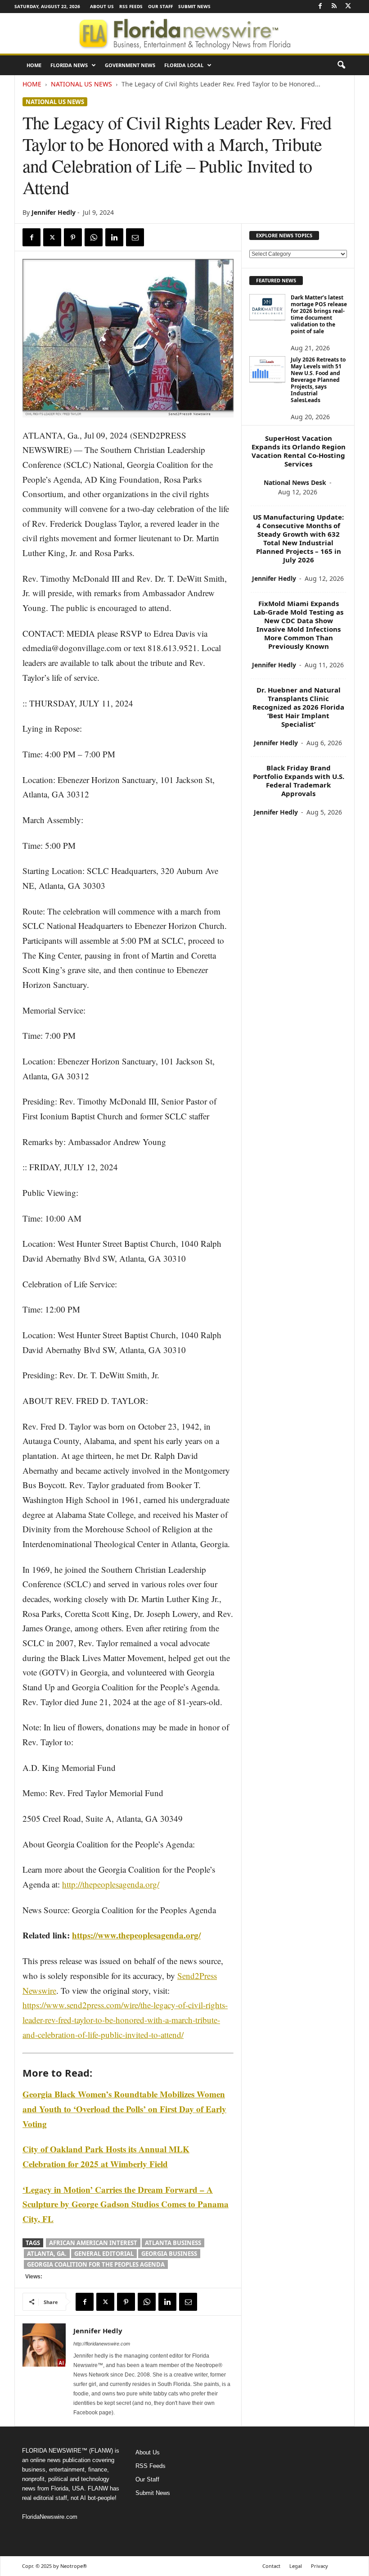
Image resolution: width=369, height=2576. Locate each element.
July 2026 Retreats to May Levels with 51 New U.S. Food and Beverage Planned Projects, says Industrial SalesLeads (318, 380)
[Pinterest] (73, 237)
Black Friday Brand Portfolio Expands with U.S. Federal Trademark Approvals (299, 781)
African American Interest (93, 2243)
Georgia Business (169, 2254)
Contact (271, 2566)
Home (34, 65)
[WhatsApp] (94, 237)
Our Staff (160, 6)
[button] (341, 65)
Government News (130, 65)
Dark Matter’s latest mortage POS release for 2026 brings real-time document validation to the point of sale (319, 314)
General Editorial (104, 2254)
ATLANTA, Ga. (47, 2254)
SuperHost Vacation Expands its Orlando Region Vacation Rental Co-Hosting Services (299, 451)
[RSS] (334, 7)
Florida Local (184, 65)
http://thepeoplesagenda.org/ (111, 1884)
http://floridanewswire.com (102, 2344)
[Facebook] (320, 7)
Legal (296, 2566)
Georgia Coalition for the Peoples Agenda (96, 2264)
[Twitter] (348, 7)
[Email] (135, 237)
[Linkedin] (114, 237)
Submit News (194, 6)
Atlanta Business (173, 2243)
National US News (81, 84)
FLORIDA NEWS (69, 65)
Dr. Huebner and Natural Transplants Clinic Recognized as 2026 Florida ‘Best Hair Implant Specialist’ (298, 707)
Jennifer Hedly (54, 212)
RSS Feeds (131, 6)
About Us (102, 6)
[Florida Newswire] (184, 33)
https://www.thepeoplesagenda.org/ (136, 1935)
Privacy (319, 2566)
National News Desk (295, 482)
